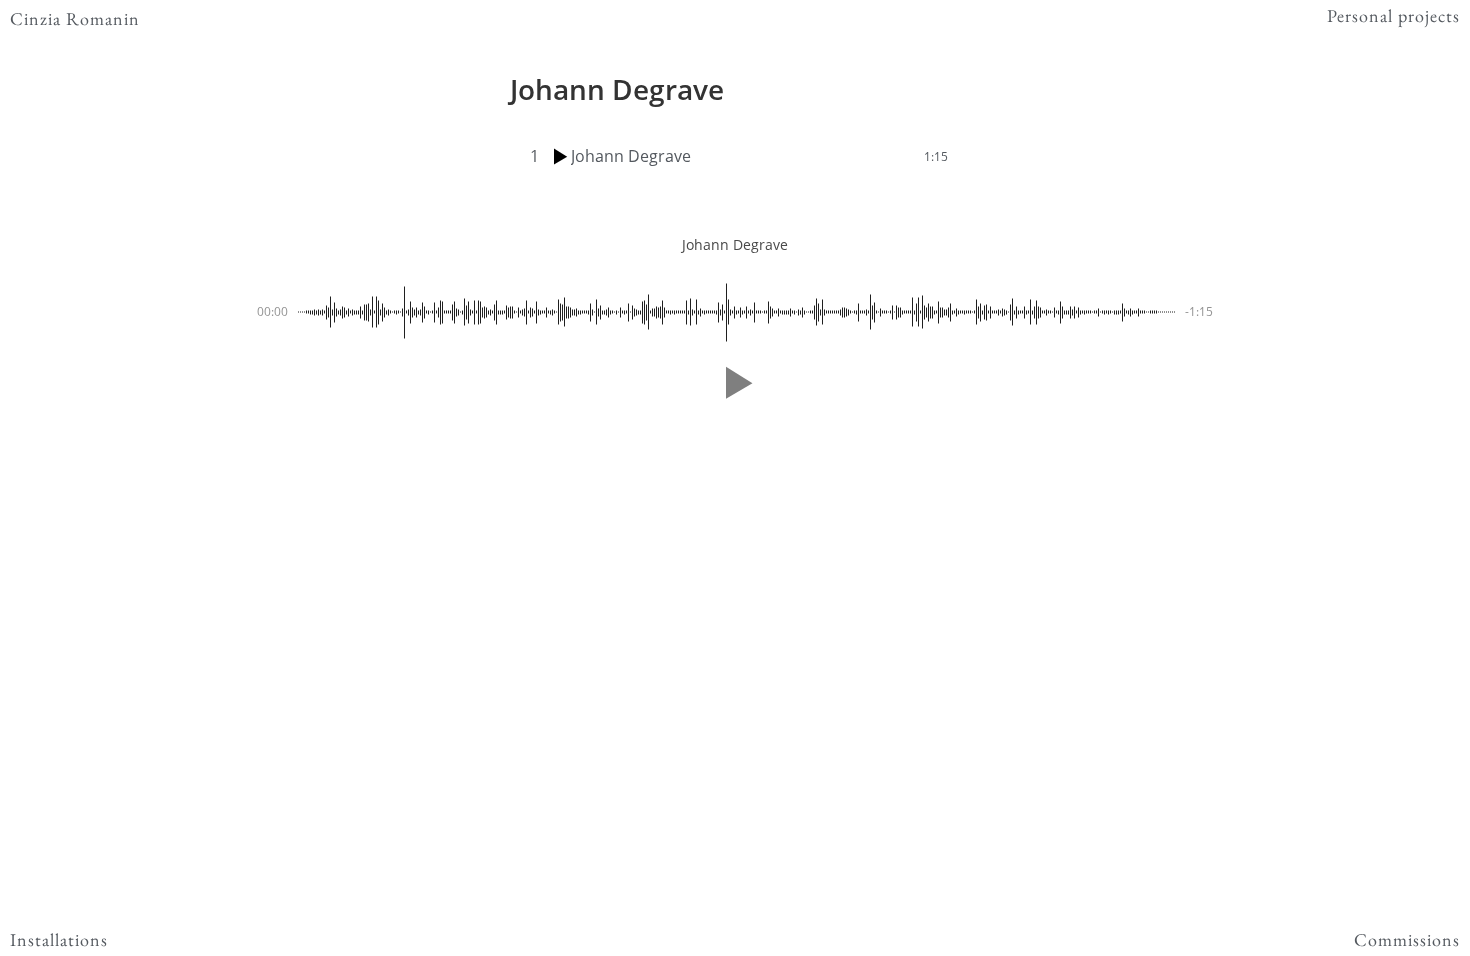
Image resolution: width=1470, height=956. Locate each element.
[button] (735, 383)
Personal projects (1393, 15)
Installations (59, 939)
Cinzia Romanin (75, 18)
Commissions (1407, 939)
